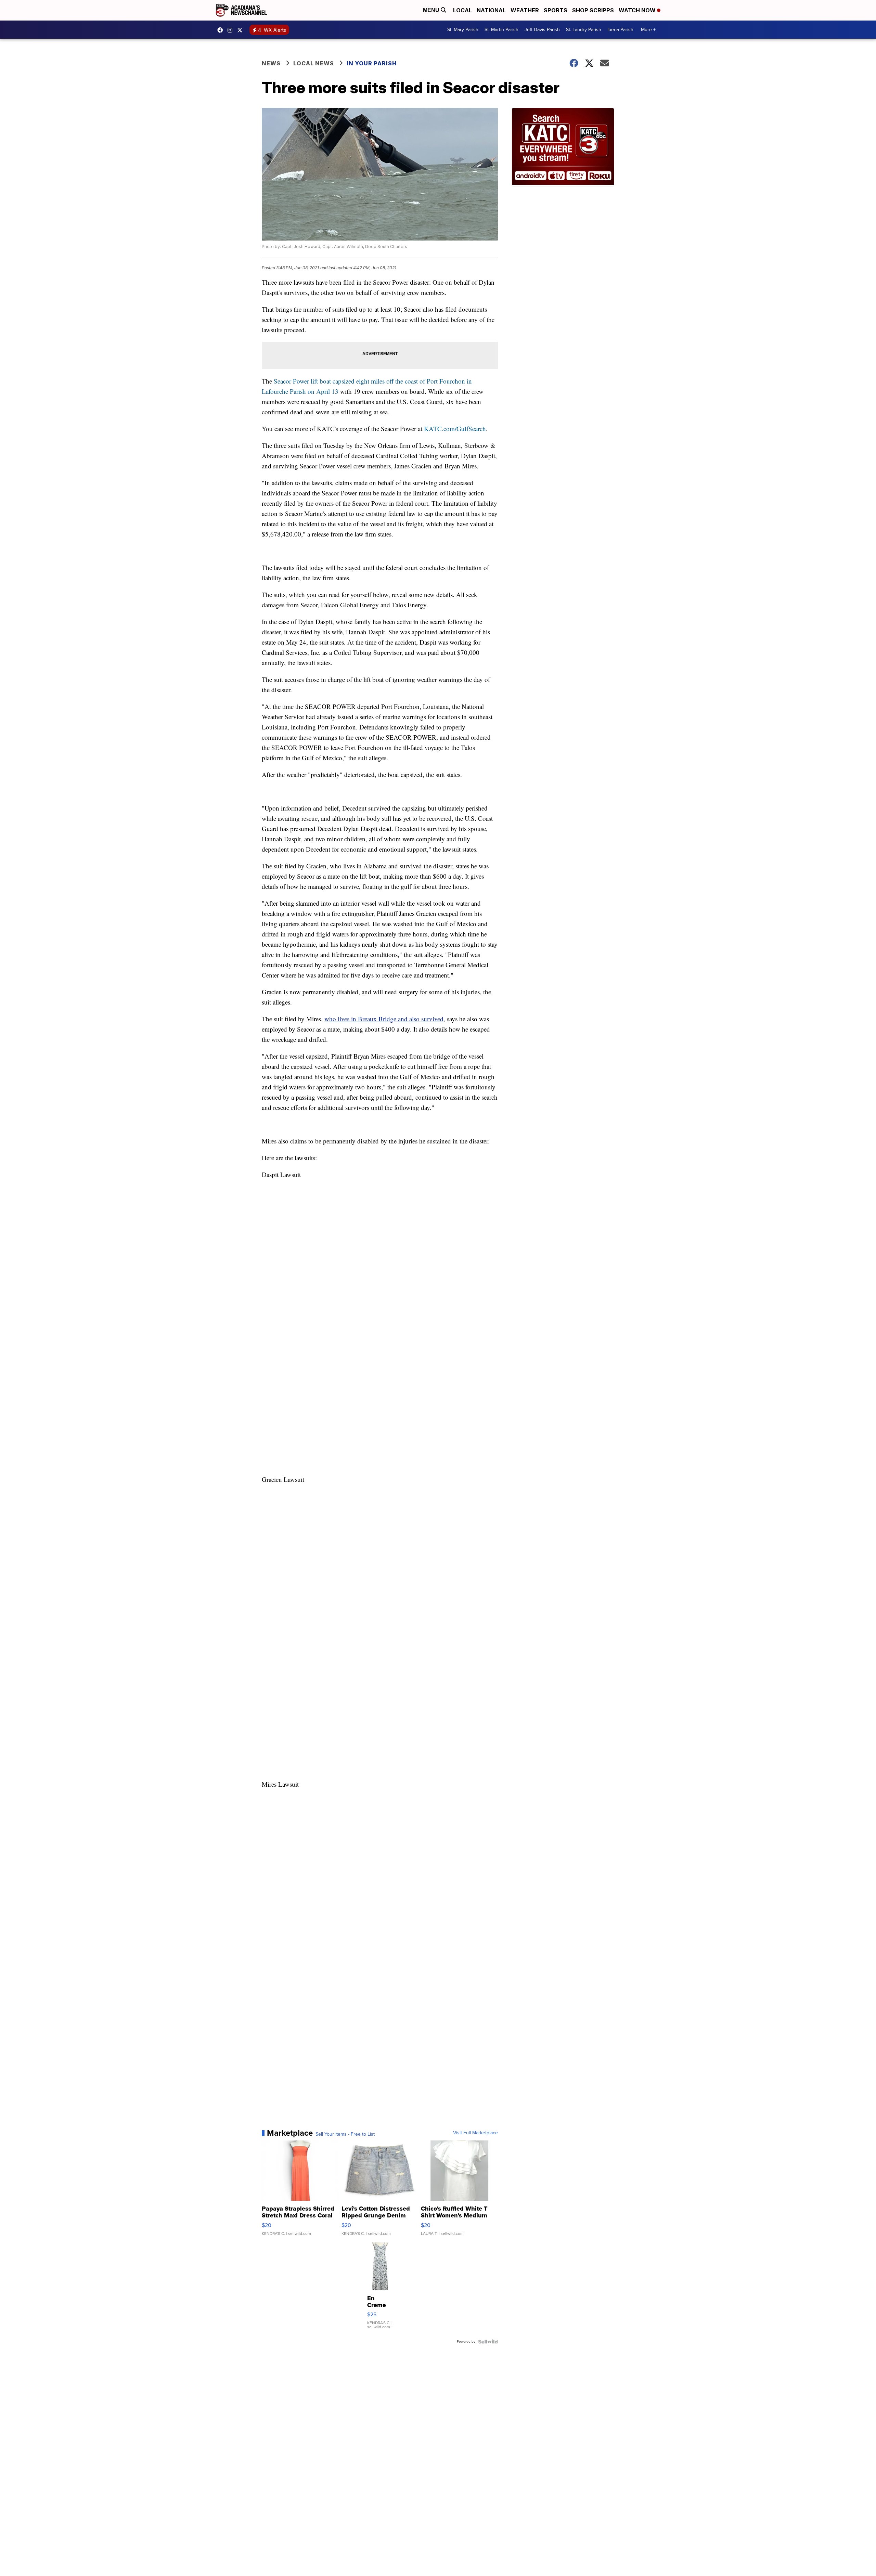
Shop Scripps (593, 10)
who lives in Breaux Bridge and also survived (384, 1019)
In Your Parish (372, 63)
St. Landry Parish (584, 30)
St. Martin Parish (501, 30)
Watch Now (638, 10)
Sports (556, 10)
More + (648, 30)
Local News (314, 63)
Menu (432, 10)
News (271, 63)
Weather (525, 10)
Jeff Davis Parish (542, 30)
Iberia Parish (620, 30)
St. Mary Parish (463, 30)
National (491, 10)
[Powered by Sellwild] (488, 2342)
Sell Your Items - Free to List (345, 2134)
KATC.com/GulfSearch (455, 429)
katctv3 (222, 30)
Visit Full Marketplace (475, 2133)
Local (462, 10)
